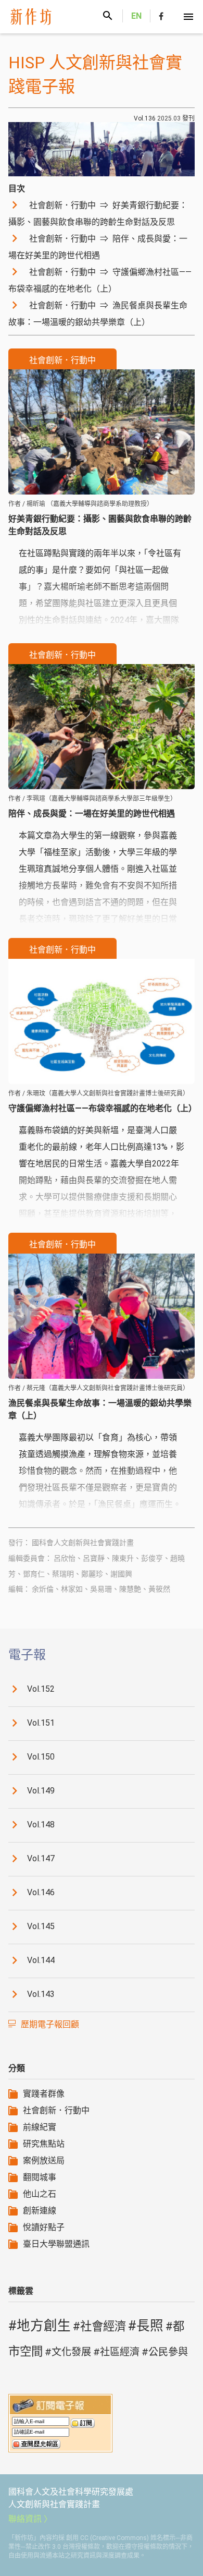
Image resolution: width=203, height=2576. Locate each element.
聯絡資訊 (25, 2519)
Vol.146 (41, 1893)
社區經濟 (120, 2352)
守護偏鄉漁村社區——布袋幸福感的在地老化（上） (100, 280)
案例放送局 (44, 2160)
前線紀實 (40, 2127)
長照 (150, 2326)
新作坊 (40, 17)
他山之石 (40, 2194)
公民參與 (168, 2352)
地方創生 (44, 2326)
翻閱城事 (40, 2177)
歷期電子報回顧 (50, 2024)
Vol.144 (41, 1961)
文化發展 (71, 2352)
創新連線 (40, 2211)
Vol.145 (41, 1927)
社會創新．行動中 (56, 2110)
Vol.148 (41, 1825)
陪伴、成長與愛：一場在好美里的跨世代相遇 (98, 247)
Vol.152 (41, 1689)
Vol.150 (41, 1757)
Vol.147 (41, 1859)
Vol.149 (41, 1791)
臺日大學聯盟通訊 (56, 2244)
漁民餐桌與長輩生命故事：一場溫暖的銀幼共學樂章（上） (98, 314)
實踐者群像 (44, 2094)
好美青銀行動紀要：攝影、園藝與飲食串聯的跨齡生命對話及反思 (98, 214)
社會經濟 (103, 2326)
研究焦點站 (44, 2144)
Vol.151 (41, 1723)
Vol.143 (41, 1995)
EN (136, 16)
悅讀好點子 (44, 2227)
